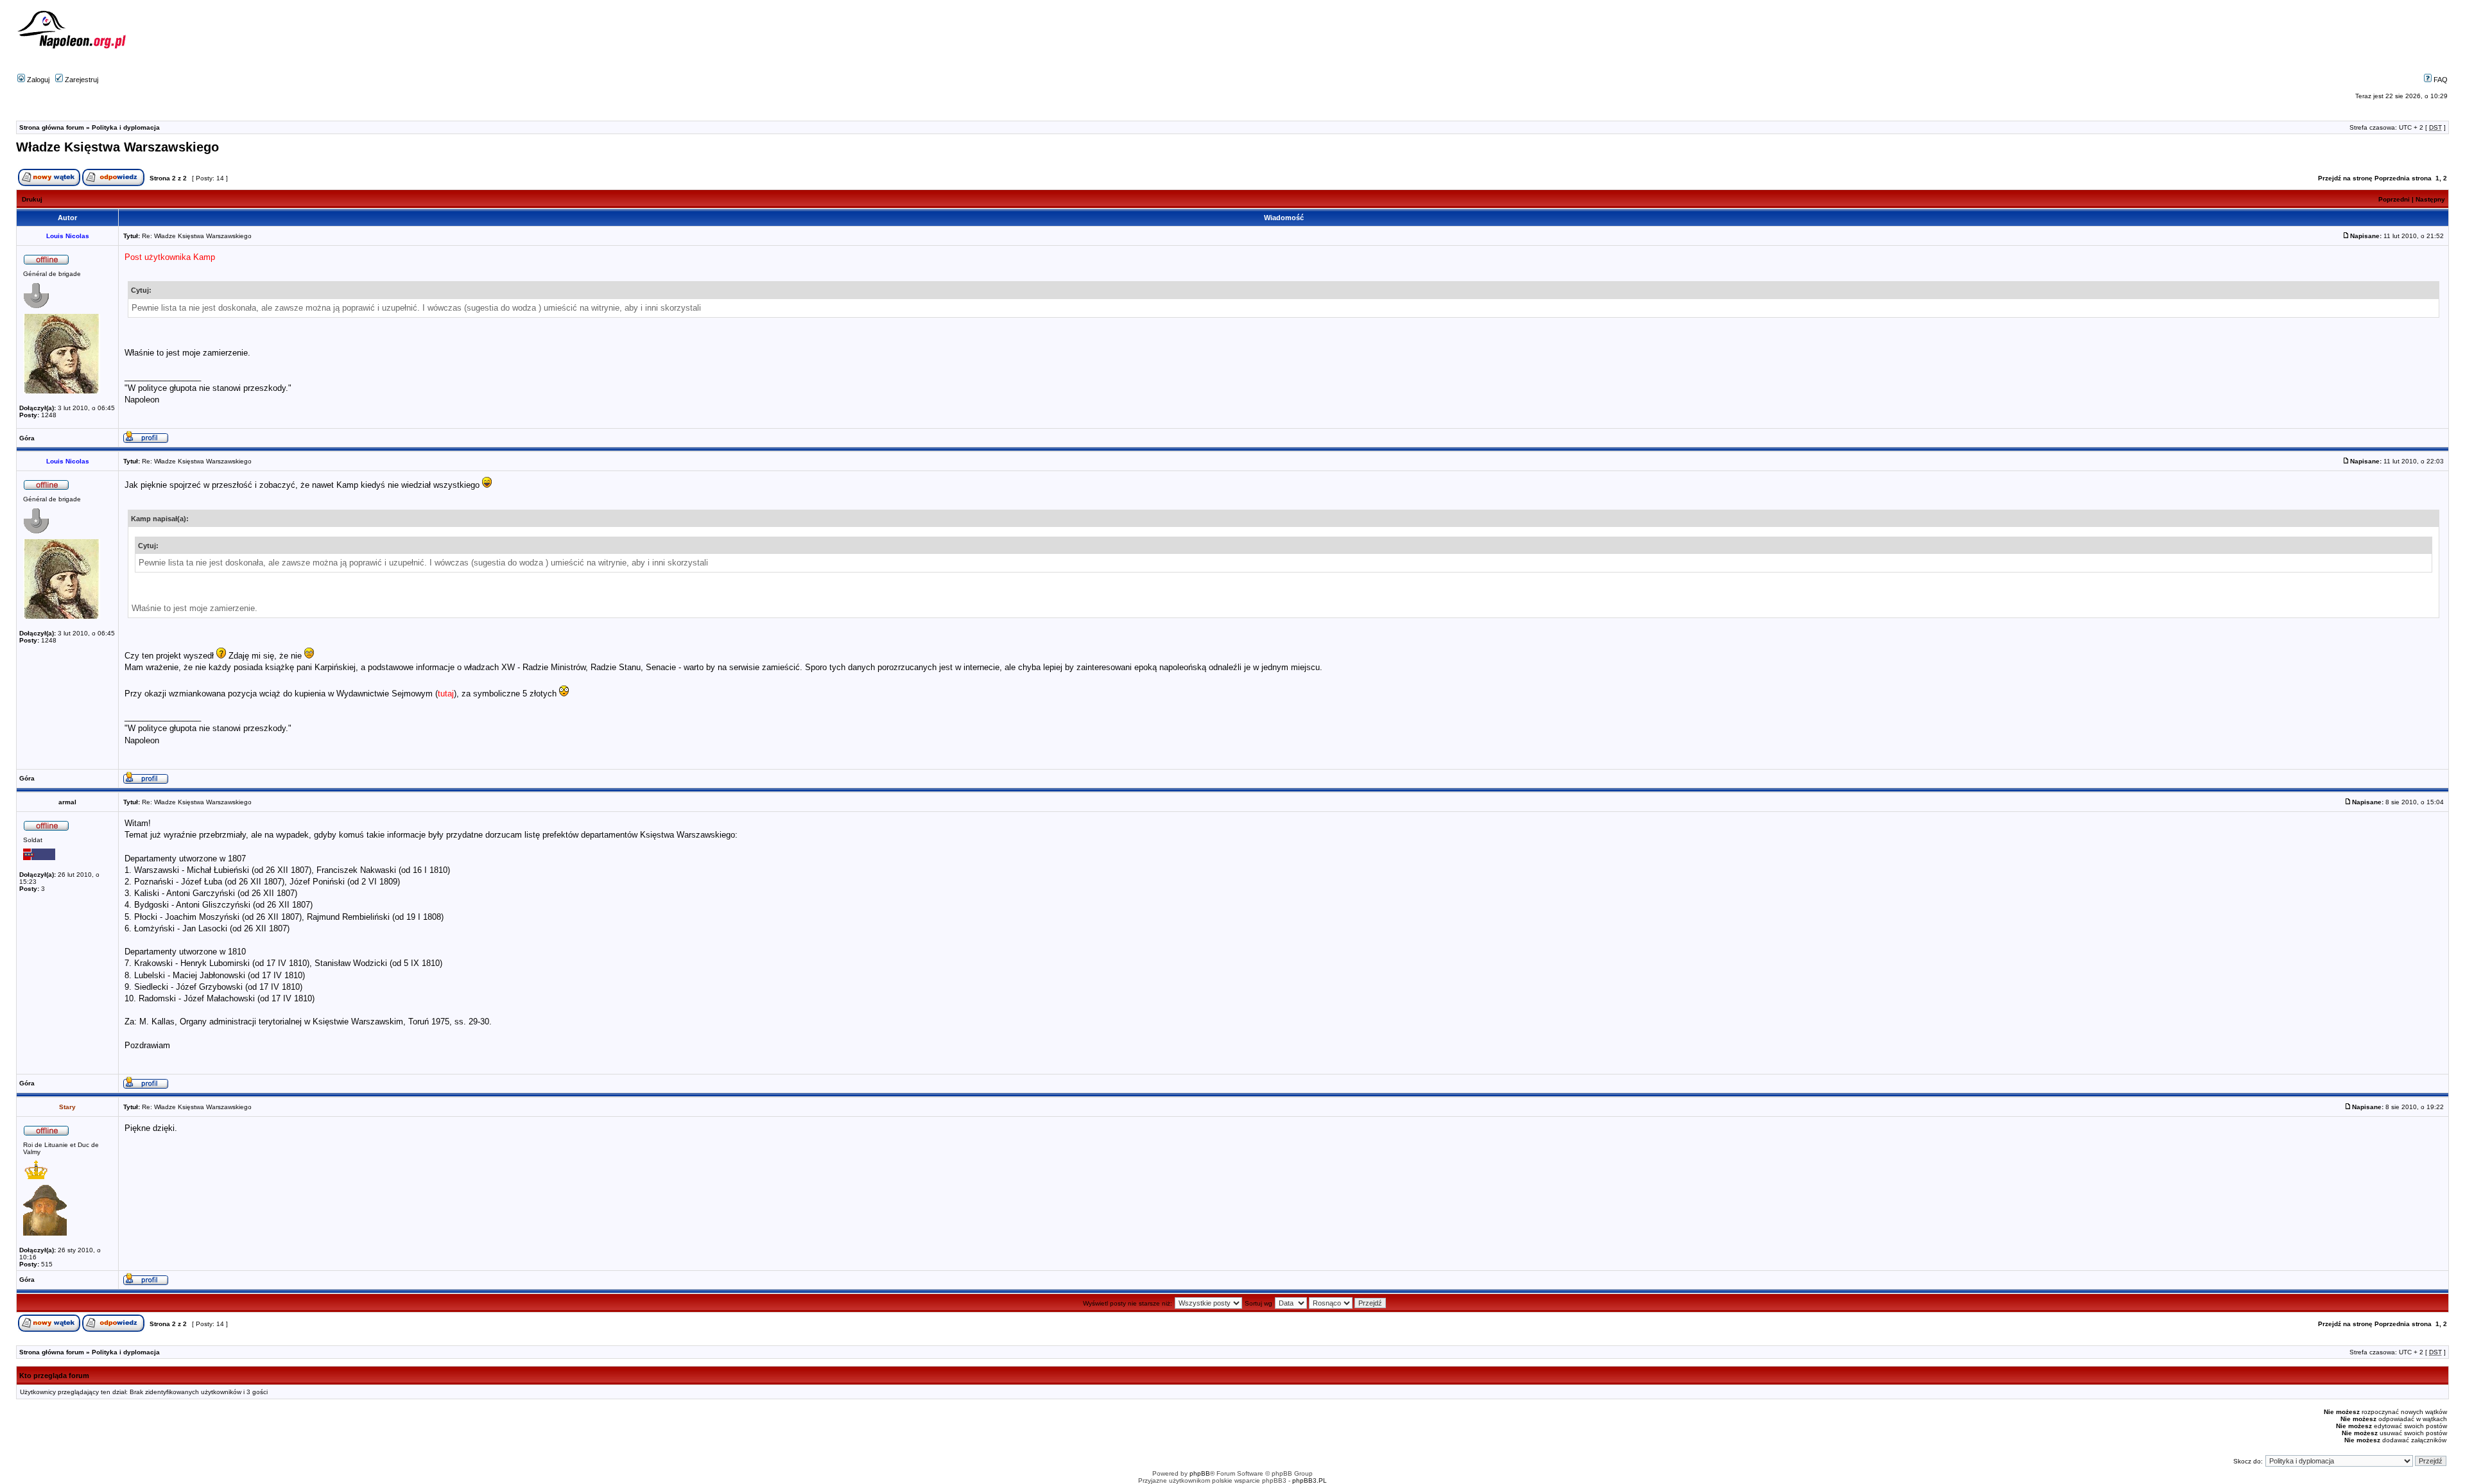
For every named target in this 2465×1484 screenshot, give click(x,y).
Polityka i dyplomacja (126, 127)
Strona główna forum (52, 127)
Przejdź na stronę (2345, 178)
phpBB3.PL (1310, 1480)
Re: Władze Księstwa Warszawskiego (197, 236)
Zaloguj (37, 80)
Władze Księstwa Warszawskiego (117, 147)
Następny (2430, 199)
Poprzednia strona (2403, 178)
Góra (27, 438)
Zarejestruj (81, 80)
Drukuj (32, 199)
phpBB (1200, 1473)
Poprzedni (2394, 199)
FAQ (2440, 80)
